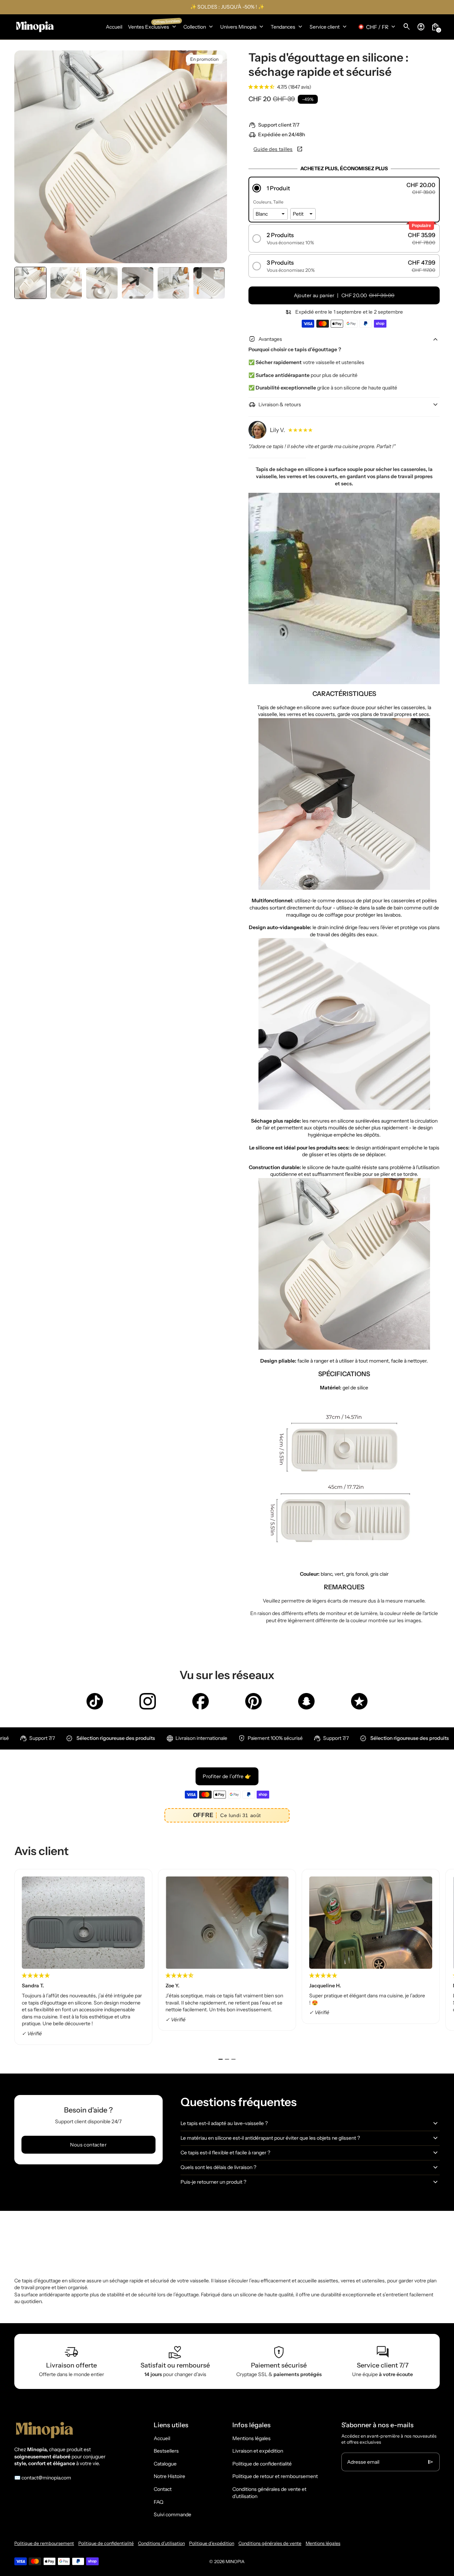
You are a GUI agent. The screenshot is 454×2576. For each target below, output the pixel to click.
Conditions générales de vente (270, 2543)
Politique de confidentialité (262, 2464)
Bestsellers (166, 2451)
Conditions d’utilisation (161, 2543)
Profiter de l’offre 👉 (227, 1776)
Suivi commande (172, 2514)
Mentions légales (251, 2438)
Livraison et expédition (258, 2451)
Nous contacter (88, 2145)
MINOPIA (235, 2562)
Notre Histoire (169, 2476)
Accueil (162, 2438)
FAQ (159, 2502)
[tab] (221, 2059)
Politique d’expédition (212, 2543)
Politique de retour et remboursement (275, 2476)
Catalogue (165, 2464)
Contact (163, 2489)
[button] (30, 283)
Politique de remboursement (44, 2543)
